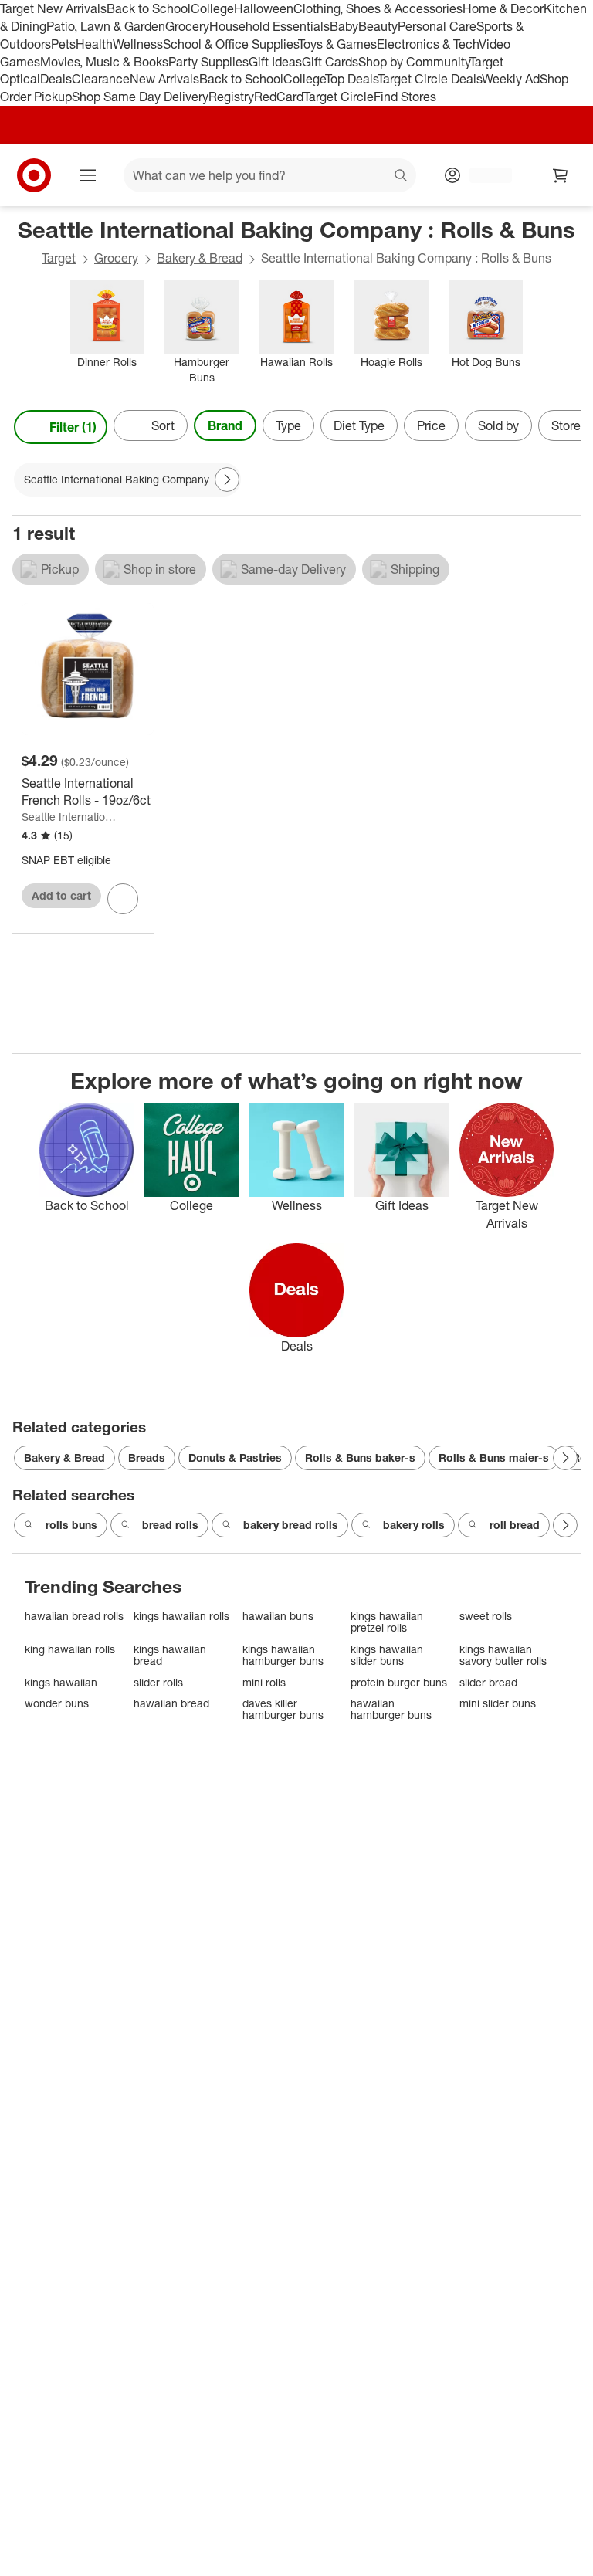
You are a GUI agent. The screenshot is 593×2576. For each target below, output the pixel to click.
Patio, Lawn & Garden (106, 26)
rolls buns (71, 1525)
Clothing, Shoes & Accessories (378, 8)
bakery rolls (414, 1525)
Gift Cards (330, 62)
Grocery (187, 26)
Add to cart (61, 895)
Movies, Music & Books (104, 62)
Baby (344, 26)
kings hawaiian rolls (181, 1616)
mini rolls (264, 1682)
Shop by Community (414, 62)
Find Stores (405, 97)
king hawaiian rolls (70, 1649)
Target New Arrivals (53, 8)
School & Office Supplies (230, 44)
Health (94, 44)
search (402, 177)
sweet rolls (486, 1616)
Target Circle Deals (430, 79)
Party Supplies (208, 62)
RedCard (279, 97)
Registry (231, 97)
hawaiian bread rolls (74, 1616)
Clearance (101, 79)
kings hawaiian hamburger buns (283, 1655)
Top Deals (351, 79)
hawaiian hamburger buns (391, 1709)
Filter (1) (73, 427)
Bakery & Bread (200, 258)
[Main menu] (88, 175)
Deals (56, 79)
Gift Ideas (275, 62)
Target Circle (339, 97)
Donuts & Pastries (235, 1457)
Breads (147, 1457)
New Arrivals (164, 79)
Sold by (498, 425)
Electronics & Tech (428, 44)
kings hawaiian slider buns (387, 1655)
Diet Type (359, 425)
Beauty (378, 26)
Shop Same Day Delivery (140, 97)
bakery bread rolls (291, 1525)
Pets (63, 44)
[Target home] (34, 175)
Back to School (149, 8)
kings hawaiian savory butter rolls (503, 1655)
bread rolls (170, 1525)
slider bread (488, 1682)
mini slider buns (498, 1703)
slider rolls (158, 1682)
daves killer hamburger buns (283, 1709)
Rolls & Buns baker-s (360, 1457)
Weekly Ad (511, 79)
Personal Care (437, 26)
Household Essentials (269, 26)
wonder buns (57, 1703)
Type (288, 425)
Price (431, 425)
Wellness (138, 44)
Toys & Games (337, 44)
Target (59, 258)
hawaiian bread (171, 1703)
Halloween (264, 8)
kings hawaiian (61, 1682)
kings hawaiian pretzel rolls (387, 1622)
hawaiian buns (278, 1616)
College (212, 8)
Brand (225, 425)
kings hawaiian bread (170, 1655)
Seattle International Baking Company (69, 817)
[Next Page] (565, 427)
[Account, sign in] (483, 175)
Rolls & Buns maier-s (494, 1457)
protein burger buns (399, 1682)
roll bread (515, 1525)
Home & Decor (503, 8)
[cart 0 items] (561, 175)
